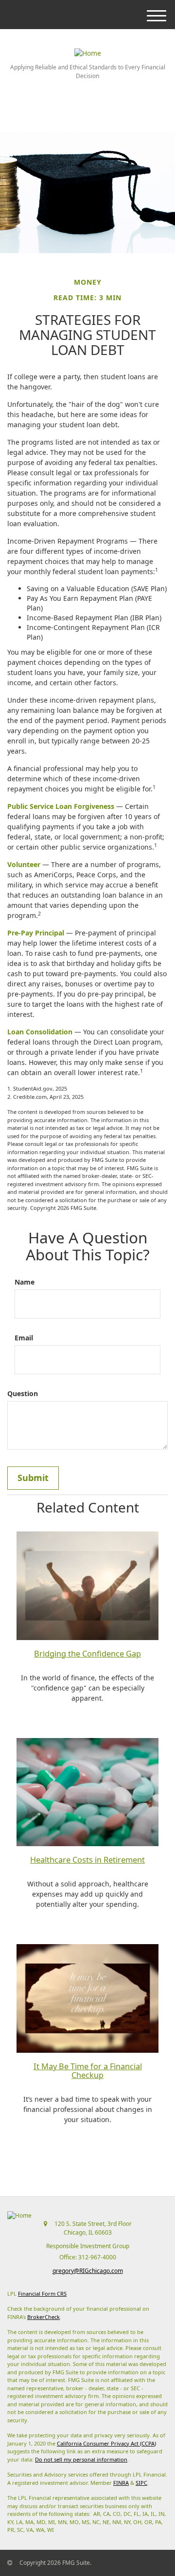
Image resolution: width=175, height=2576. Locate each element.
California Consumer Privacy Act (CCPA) (106, 2443)
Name (25, 1282)
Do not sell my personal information (81, 2459)
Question (23, 1393)
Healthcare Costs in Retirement (87, 1860)
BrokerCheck (44, 2317)
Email (24, 1338)
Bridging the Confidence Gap (87, 1654)
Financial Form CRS (42, 2294)
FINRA (121, 2483)
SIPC (141, 2483)
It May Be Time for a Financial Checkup (88, 2071)
